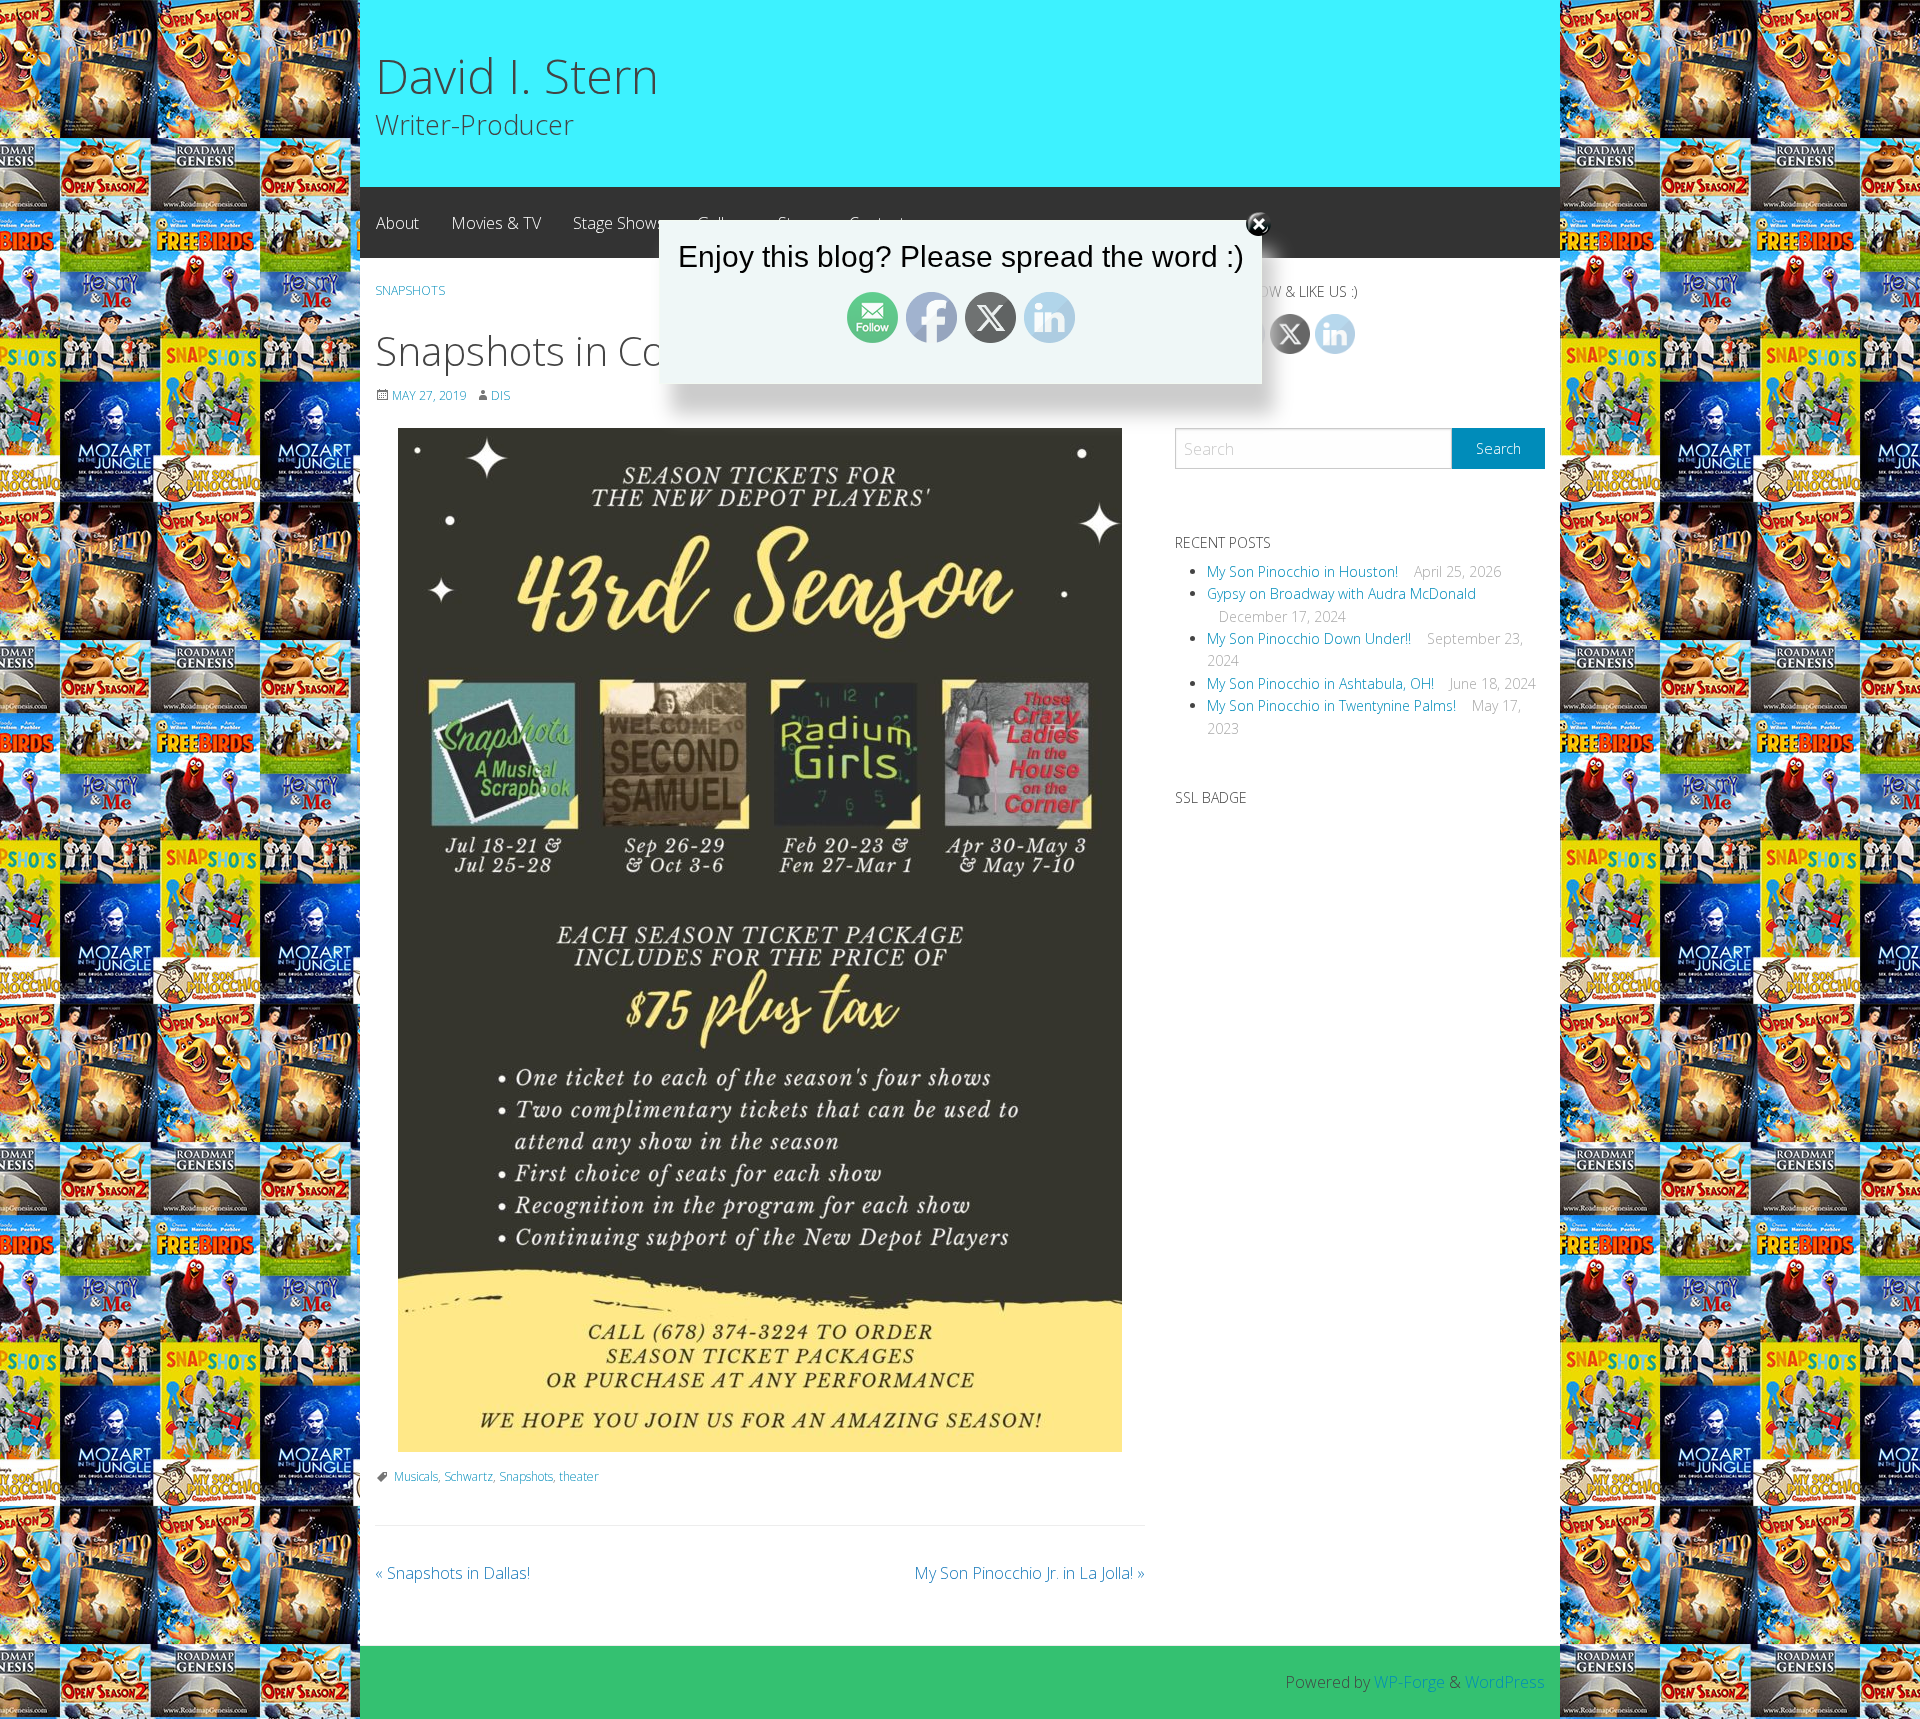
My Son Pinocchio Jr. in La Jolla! (1029, 1573)
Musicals (416, 1476)
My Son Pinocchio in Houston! (1302, 571)
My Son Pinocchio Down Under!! (1309, 638)
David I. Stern (517, 75)
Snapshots (526, 1476)
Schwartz (468, 1476)
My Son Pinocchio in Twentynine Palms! (1331, 705)
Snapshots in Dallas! (452, 1573)
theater (579, 1476)
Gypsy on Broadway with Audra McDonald (1341, 593)
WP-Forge (1409, 1682)
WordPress (1505, 1682)
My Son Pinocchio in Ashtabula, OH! (1320, 683)
